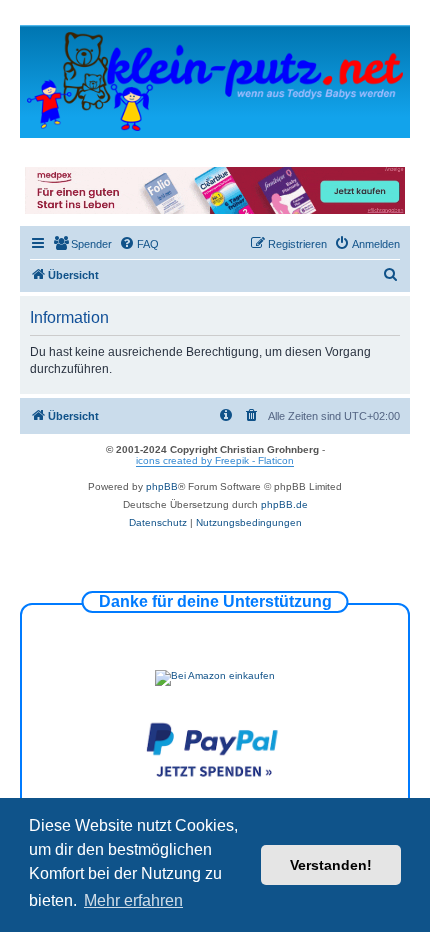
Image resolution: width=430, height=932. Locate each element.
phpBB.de (284, 504)
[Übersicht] (215, 80)
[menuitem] (82, 244)
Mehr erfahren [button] (133, 900)
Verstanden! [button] (331, 865)
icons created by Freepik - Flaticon (215, 460)
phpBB (162, 486)
